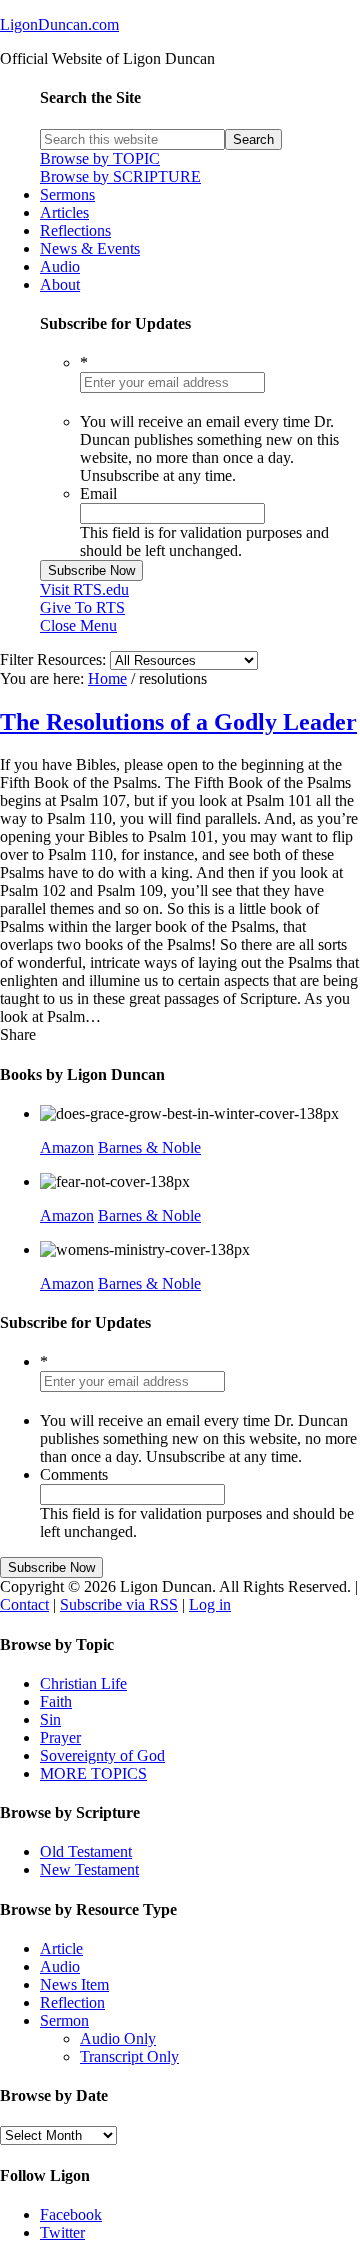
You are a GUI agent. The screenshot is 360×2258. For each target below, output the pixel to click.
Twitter (62, 2232)
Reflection (72, 2002)
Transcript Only (129, 2056)
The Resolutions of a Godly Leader (178, 722)
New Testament (89, 1869)
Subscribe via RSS (119, 1604)
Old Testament (86, 1851)
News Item (74, 1984)
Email (98, 493)
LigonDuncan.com (59, 24)
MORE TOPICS (93, 1773)
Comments (74, 1474)
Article (61, 1948)
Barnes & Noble (149, 1147)
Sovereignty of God (102, 1755)
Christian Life (83, 1683)
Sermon (64, 2020)
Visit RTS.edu (84, 589)
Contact (24, 1604)
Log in (210, 1604)
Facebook (71, 2214)
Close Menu (78, 625)
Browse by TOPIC (100, 158)
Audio (60, 1966)
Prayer (60, 1737)
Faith (56, 1701)
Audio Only (118, 2038)
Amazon (67, 1147)
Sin (50, 1719)
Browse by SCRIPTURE (120, 176)
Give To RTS (82, 607)
